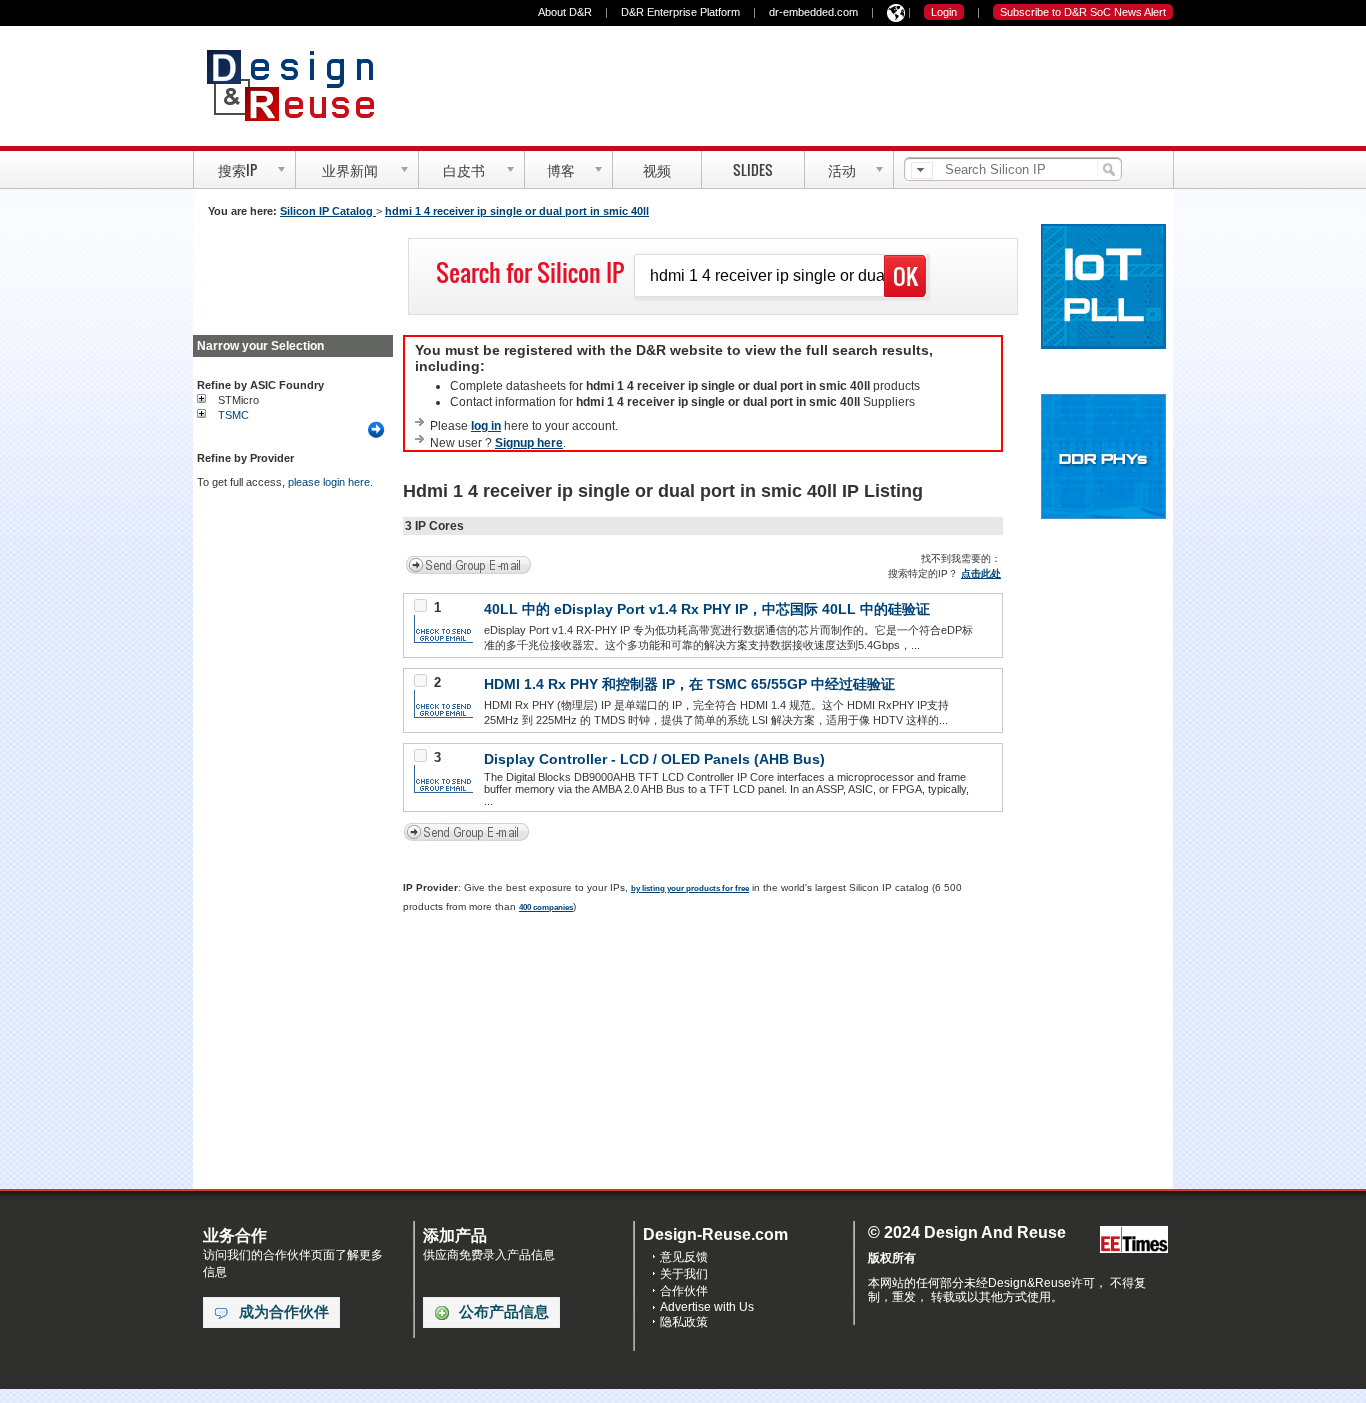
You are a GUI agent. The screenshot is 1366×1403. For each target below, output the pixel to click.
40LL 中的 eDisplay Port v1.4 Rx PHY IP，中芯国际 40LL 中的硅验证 (707, 609)
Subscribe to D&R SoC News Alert (1083, 12)
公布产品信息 (504, 1312)
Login (944, 12)
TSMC (233, 415)
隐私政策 (684, 1322)
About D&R (565, 12)
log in (486, 426)
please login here (329, 482)
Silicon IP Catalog (328, 211)
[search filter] (922, 170)
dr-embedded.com (813, 12)
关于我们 (684, 1274)
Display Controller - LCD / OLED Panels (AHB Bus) (654, 759)
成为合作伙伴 (284, 1312)
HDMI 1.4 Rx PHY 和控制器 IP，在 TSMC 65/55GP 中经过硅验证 (689, 684)
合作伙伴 (684, 1291)
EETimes (1134, 1240)
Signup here (529, 443)
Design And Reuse (300, 85)
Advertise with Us (707, 1307)
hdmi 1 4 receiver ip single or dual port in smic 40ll (517, 211)
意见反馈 (684, 1257)
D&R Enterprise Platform (680, 12)
